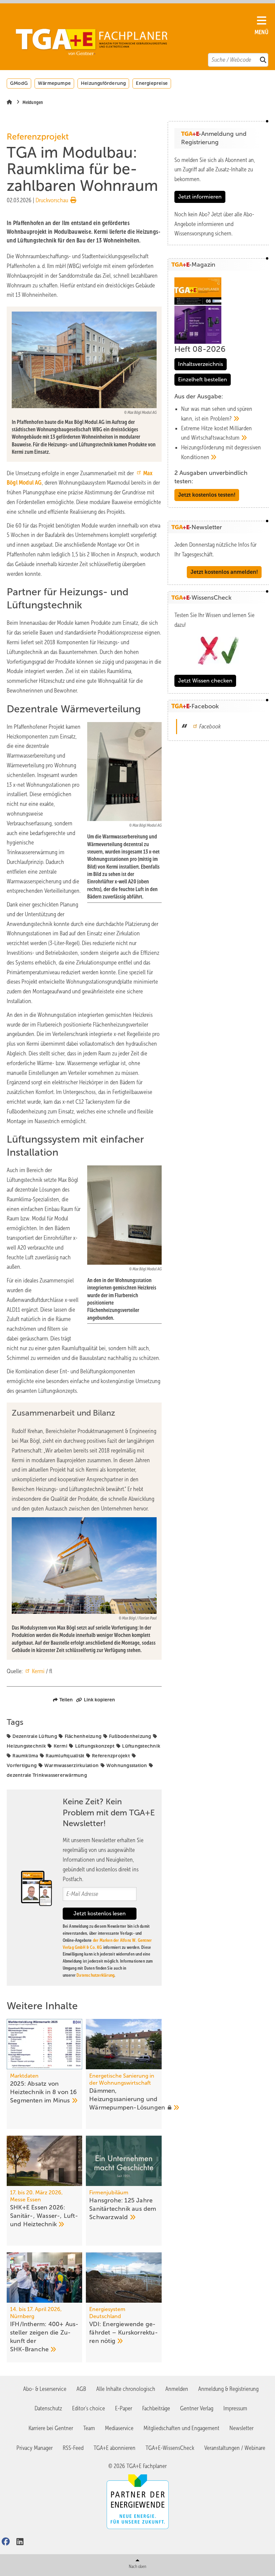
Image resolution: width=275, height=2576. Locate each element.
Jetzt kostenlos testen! (207, 495)
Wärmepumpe (54, 83)
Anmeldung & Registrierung (228, 2389)
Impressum (235, 2408)
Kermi (38, 1671)
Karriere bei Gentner (51, 2428)
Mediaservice (119, 2428)
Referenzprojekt (111, 1756)
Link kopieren (99, 1700)
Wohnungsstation (127, 1765)
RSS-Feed (73, 2448)
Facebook (210, 726)
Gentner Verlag (197, 2408)
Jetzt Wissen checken (205, 681)
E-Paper (124, 2408)
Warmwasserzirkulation (71, 1765)
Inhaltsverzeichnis (201, 364)
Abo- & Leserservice (45, 2389)
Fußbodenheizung (130, 1736)
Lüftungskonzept (95, 1746)
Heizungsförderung (103, 83)
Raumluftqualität (65, 1756)
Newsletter (241, 2428)
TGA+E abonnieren (115, 2448)
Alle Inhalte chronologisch (126, 2389)
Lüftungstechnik (141, 1746)
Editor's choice (89, 2408)
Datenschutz (48, 2408)
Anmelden (177, 2389)
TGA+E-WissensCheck (170, 2448)
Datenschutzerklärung (95, 1975)
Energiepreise (152, 83)
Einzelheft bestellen (203, 379)
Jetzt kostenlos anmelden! (224, 572)
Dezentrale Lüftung (35, 1736)
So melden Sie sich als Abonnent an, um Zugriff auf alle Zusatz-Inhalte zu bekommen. (215, 170)
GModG (19, 83)
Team (89, 2428)
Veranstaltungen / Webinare (235, 2448)
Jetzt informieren (200, 197)
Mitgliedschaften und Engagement (181, 2428)
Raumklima (25, 1756)
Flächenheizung (83, 1736)
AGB (81, 2389)
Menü (261, 32)
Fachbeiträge (156, 2408)
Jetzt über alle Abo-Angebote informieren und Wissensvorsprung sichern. (214, 224)
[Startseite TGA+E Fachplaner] (134, 38)
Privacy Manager (35, 2448)
